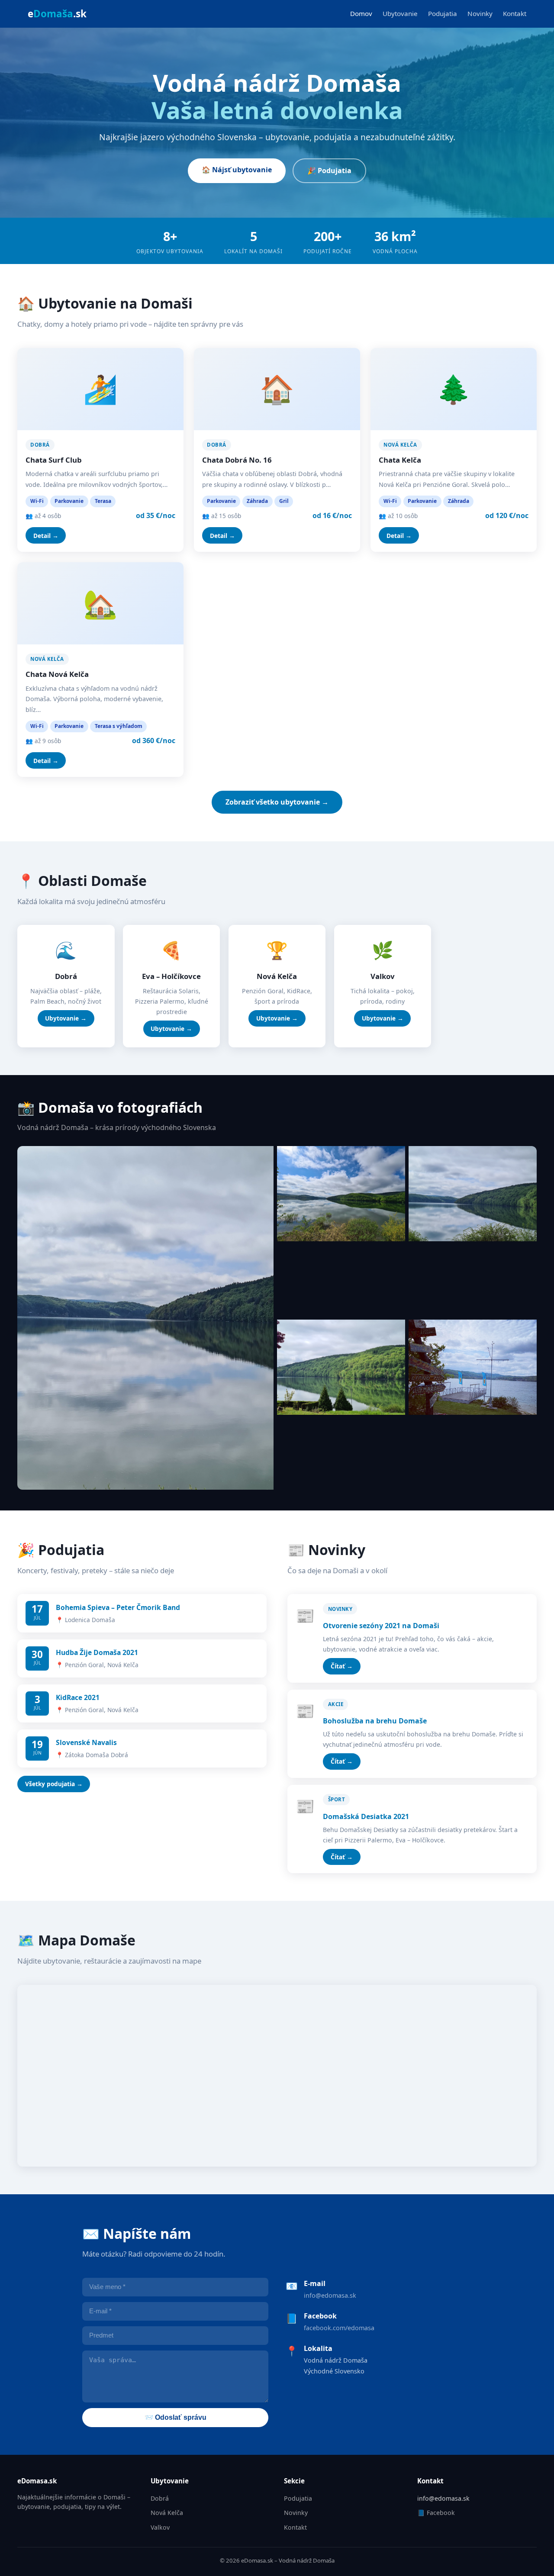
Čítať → (342, 1666)
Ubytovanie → (66, 1018)
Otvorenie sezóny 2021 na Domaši (381, 1626)
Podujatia (443, 13)
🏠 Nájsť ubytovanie (237, 170)
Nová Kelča (167, 2513)
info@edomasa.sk (330, 2295)
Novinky (480, 13)
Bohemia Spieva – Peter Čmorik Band (118, 1607)
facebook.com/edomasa (339, 2328)
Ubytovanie (400, 13)
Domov (361, 13)
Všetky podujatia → (54, 1784)
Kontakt (515, 13)
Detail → (46, 536)
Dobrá (160, 2498)
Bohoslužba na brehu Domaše (375, 1721)
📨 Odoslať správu (176, 2417)
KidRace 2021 (78, 1697)
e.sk (57, 14)
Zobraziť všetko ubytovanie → (277, 802)
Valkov (160, 2527)
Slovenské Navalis (86, 1742)
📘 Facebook (436, 2513)
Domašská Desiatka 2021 (366, 1816)
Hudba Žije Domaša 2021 (97, 1652)
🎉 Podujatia (329, 171)
